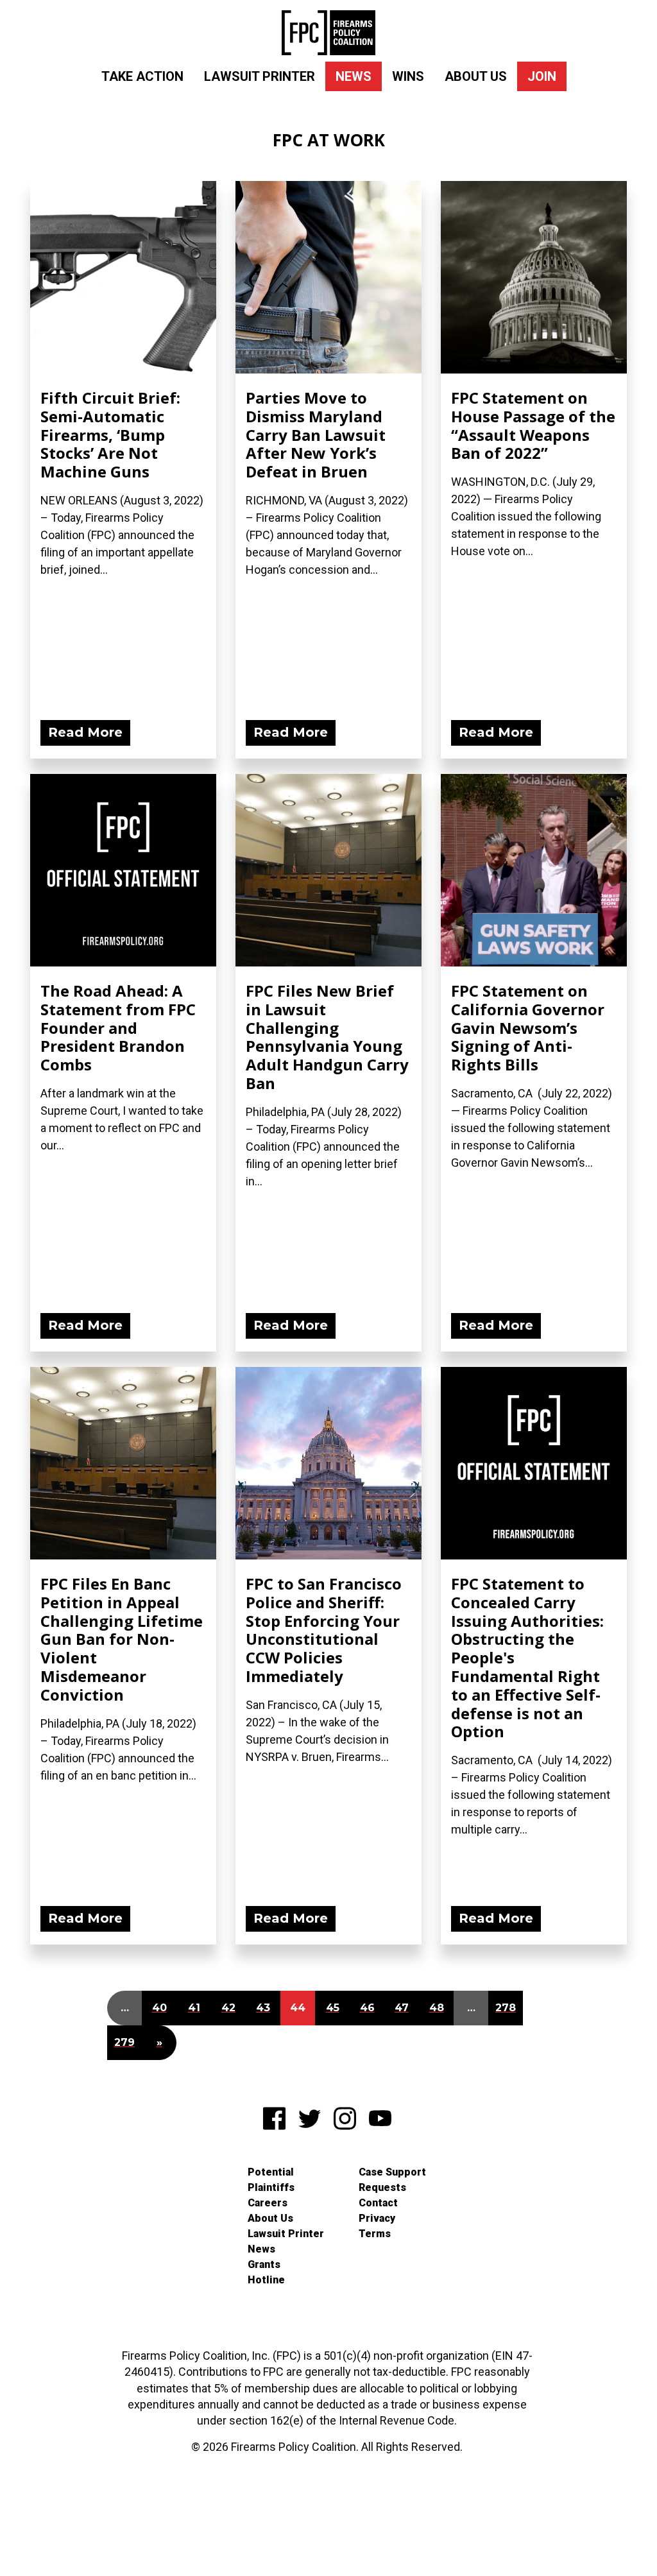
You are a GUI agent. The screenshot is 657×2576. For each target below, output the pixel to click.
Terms (375, 2234)
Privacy (377, 2218)
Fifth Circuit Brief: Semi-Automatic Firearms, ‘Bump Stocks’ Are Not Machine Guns (110, 434)
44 (298, 2008)
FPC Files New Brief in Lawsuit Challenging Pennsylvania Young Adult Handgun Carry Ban (327, 1037)
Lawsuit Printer (260, 76)
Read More (85, 732)
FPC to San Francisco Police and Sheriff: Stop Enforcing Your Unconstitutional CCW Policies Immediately (324, 1630)
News (354, 76)
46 (367, 2008)
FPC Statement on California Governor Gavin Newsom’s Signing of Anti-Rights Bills (528, 1027)
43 (263, 2008)
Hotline (266, 2280)
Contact (378, 2203)
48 (437, 2008)
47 (402, 2008)
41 (194, 2008)
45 (333, 2008)
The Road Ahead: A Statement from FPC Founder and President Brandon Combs (118, 1027)
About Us (476, 76)
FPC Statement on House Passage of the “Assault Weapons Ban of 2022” (533, 425)
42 (228, 2008)
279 (124, 2042)
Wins (408, 76)
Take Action (142, 76)
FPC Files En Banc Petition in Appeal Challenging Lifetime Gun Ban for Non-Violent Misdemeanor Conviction (122, 1639)
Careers (268, 2203)
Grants (264, 2264)
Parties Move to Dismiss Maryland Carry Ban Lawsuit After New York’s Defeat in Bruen (316, 434)
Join (542, 76)
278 (506, 2008)
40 (159, 2008)
